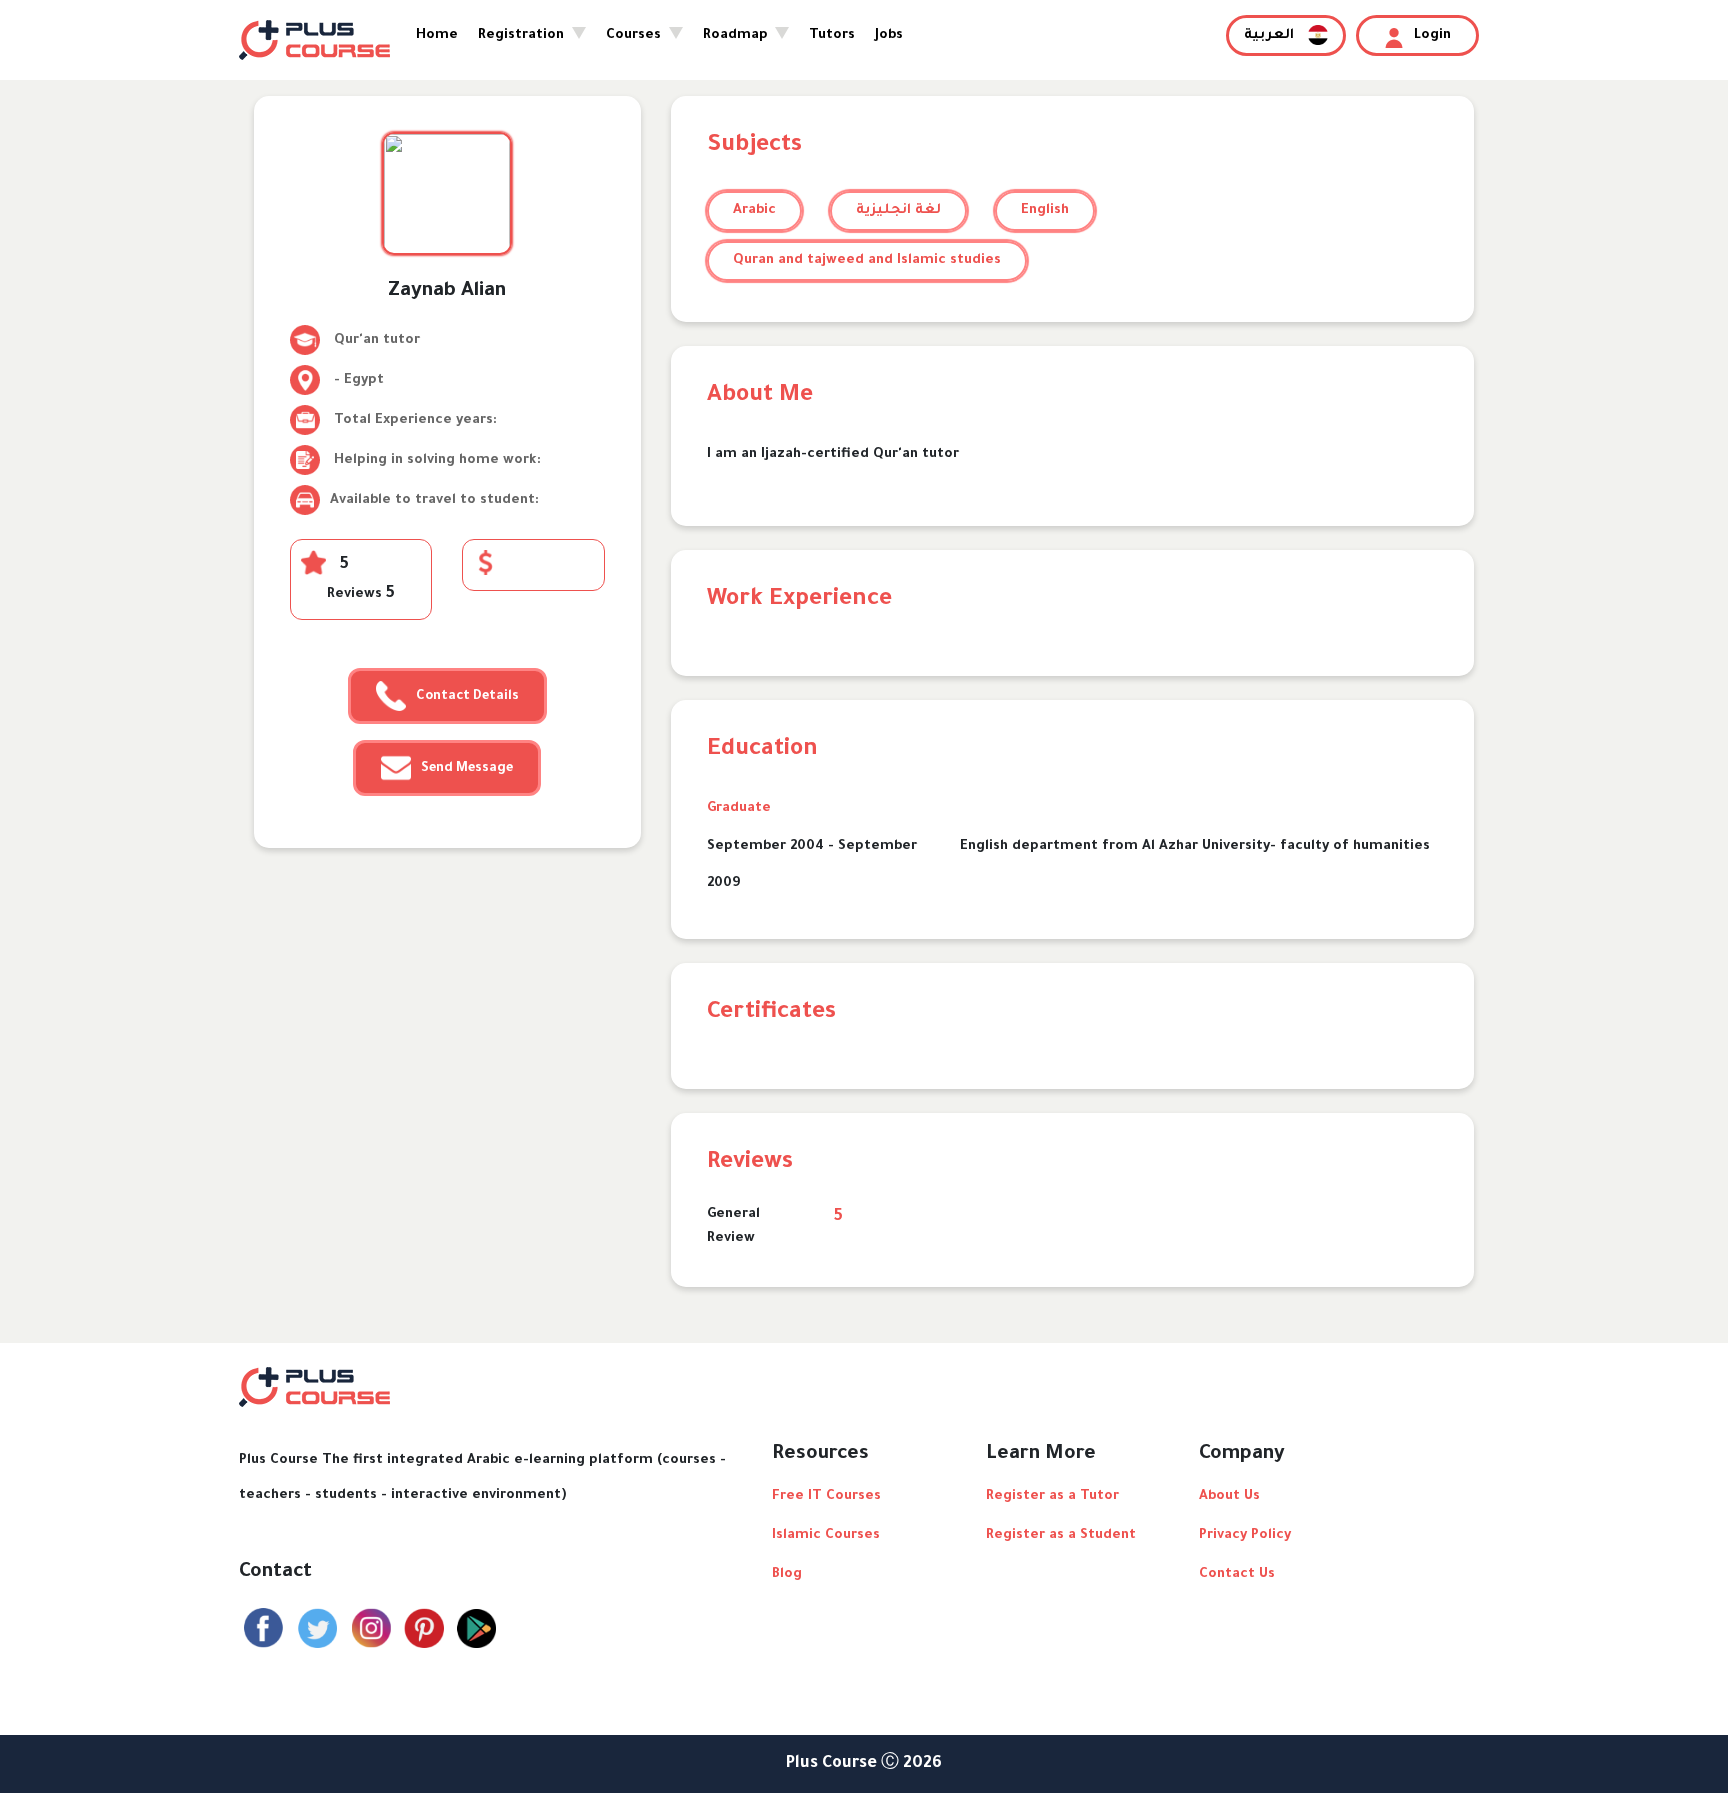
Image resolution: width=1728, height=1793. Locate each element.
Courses (635, 35)
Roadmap (737, 35)
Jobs (889, 35)
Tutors (832, 35)
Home (437, 35)
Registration (523, 35)
